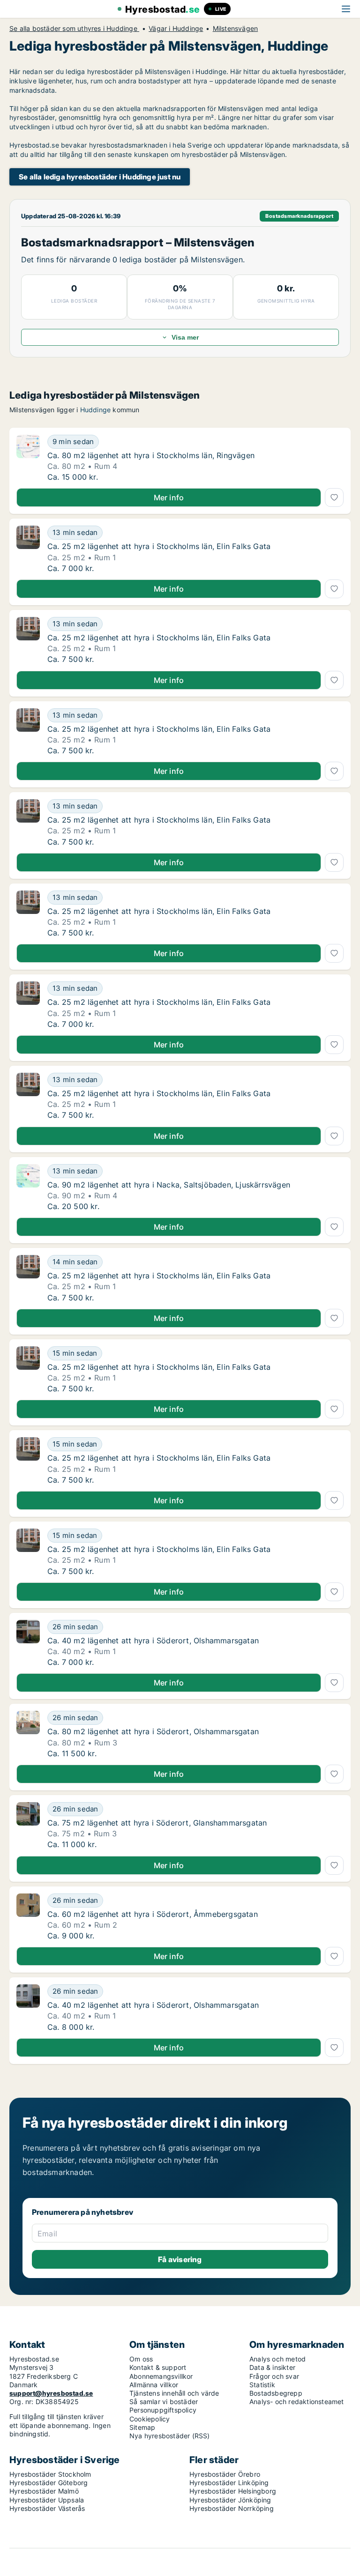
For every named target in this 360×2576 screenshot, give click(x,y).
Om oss (141, 2359)
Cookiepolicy (150, 2419)
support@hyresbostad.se (51, 2393)
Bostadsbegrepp (276, 2393)
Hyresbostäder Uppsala (47, 2500)
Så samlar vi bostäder (164, 2402)
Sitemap (142, 2427)
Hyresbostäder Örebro (225, 2474)
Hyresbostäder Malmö (44, 2491)
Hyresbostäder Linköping (229, 2483)
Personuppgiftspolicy (163, 2410)
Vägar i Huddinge (176, 29)
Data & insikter (272, 2367)
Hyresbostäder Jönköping (230, 2500)
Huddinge (96, 410)
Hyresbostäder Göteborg (49, 2483)
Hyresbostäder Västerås (47, 2508)
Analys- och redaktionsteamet (297, 2402)
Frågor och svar (274, 2376)
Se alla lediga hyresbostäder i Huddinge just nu (100, 177)
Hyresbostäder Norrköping (232, 2508)
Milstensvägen (236, 29)
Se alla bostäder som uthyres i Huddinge (74, 29)
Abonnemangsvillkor (161, 2376)
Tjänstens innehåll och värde (174, 2393)
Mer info (169, 497)
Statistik (262, 2385)
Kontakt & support (158, 2367)
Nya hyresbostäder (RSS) (170, 2436)
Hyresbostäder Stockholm (50, 2474)
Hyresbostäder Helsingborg (233, 2491)
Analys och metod (277, 2359)
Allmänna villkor (154, 2385)
